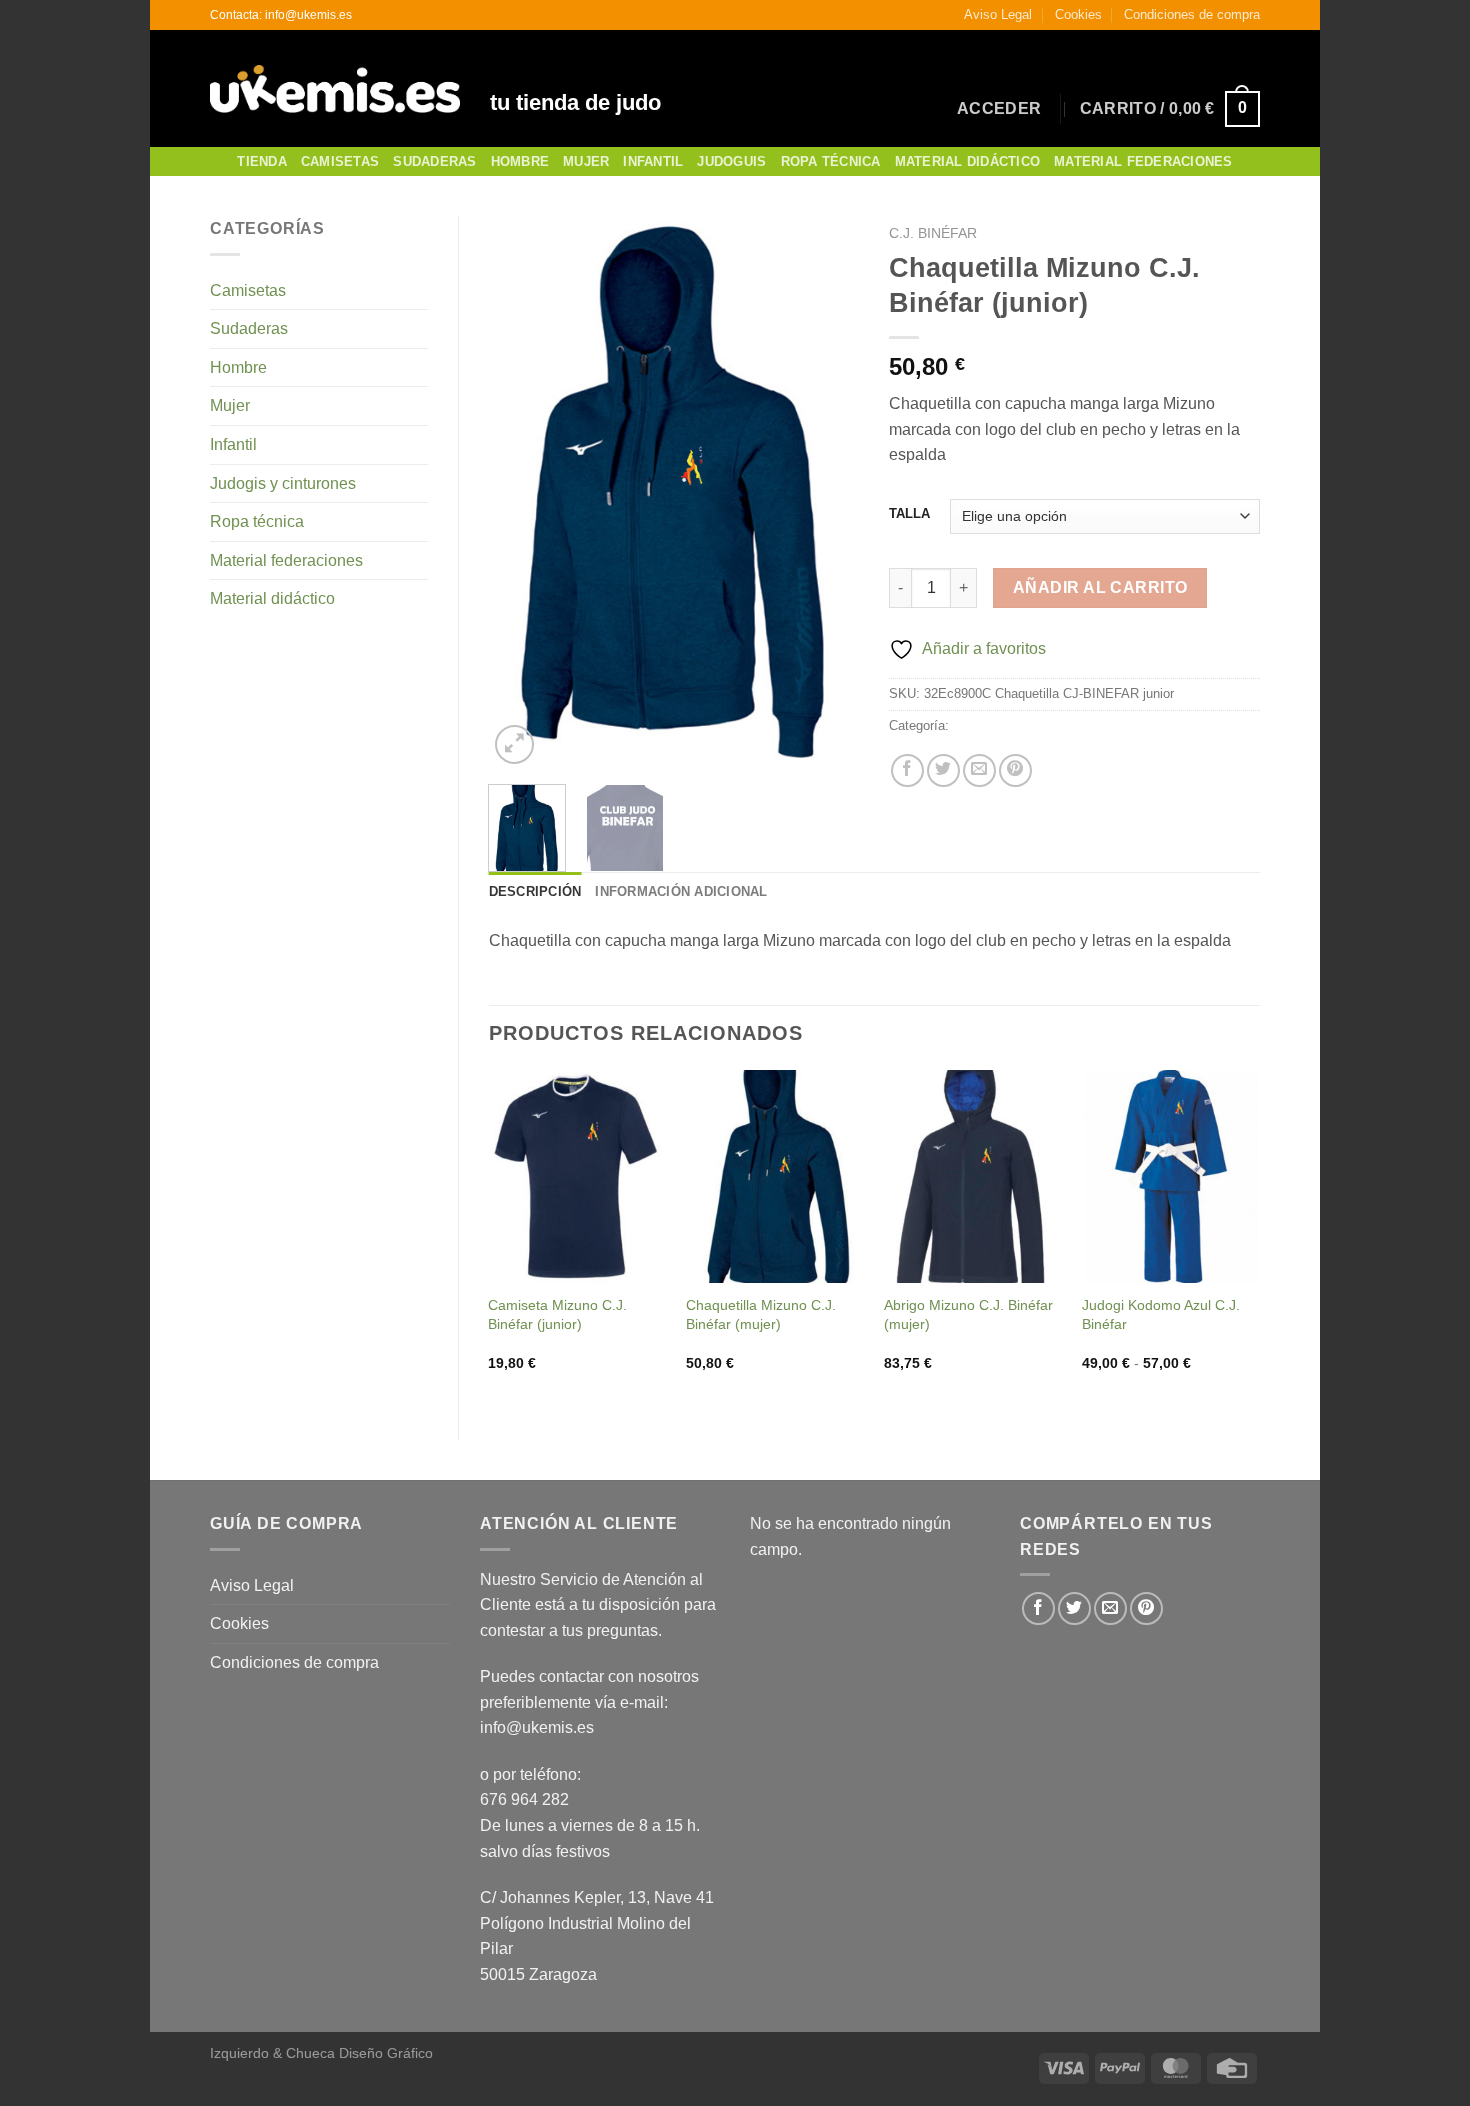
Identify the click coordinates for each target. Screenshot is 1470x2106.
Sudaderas (434, 161)
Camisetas (340, 161)
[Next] (827, 492)
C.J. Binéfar (933, 233)
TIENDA (262, 161)
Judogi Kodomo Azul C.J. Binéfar (1161, 1314)
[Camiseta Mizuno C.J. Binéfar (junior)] (577, 1177)
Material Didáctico (968, 161)
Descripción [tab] (535, 891)
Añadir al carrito (1100, 587)
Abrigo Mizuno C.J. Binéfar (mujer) (968, 1314)
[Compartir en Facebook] (907, 770)
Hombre (520, 161)
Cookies (1078, 14)
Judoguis (731, 161)
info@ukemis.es (537, 1727)
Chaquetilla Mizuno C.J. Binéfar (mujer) (761, 1314)
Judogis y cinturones (283, 483)
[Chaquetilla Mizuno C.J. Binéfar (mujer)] (775, 1177)
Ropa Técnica (831, 161)
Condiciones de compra (1192, 14)
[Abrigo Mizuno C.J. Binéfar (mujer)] (973, 1177)
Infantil (653, 161)
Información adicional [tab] (681, 891)
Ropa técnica (257, 521)
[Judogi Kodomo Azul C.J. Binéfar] (1171, 1177)
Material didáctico (272, 598)
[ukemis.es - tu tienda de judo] (335, 89)
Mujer (586, 161)
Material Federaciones (1143, 161)
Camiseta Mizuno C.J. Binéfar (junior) (557, 1314)
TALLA (909, 514)
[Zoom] (514, 744)
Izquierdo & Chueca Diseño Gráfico (321, 2053)
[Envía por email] (979, 770)
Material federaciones (286, 560)
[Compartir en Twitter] (943, 770)
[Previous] (521, 492)
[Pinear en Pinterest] (1015, 770)
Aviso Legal (998, 14)
